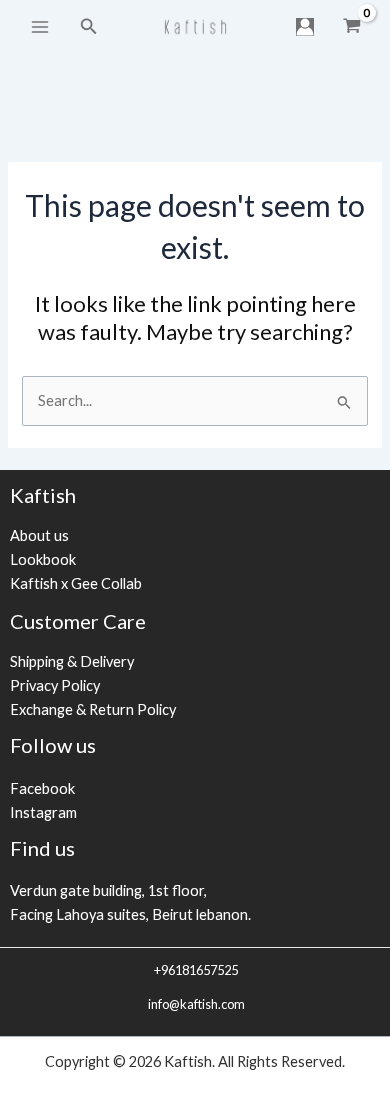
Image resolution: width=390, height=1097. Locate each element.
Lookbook (43, 559)
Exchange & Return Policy (93, 709)
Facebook (42, 788)
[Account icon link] (305, 27)
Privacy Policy (55, 685)
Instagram (43, 812)
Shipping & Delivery (72, 661)
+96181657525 (195, 970)
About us (39, 535)
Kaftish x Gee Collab (76, 583)
